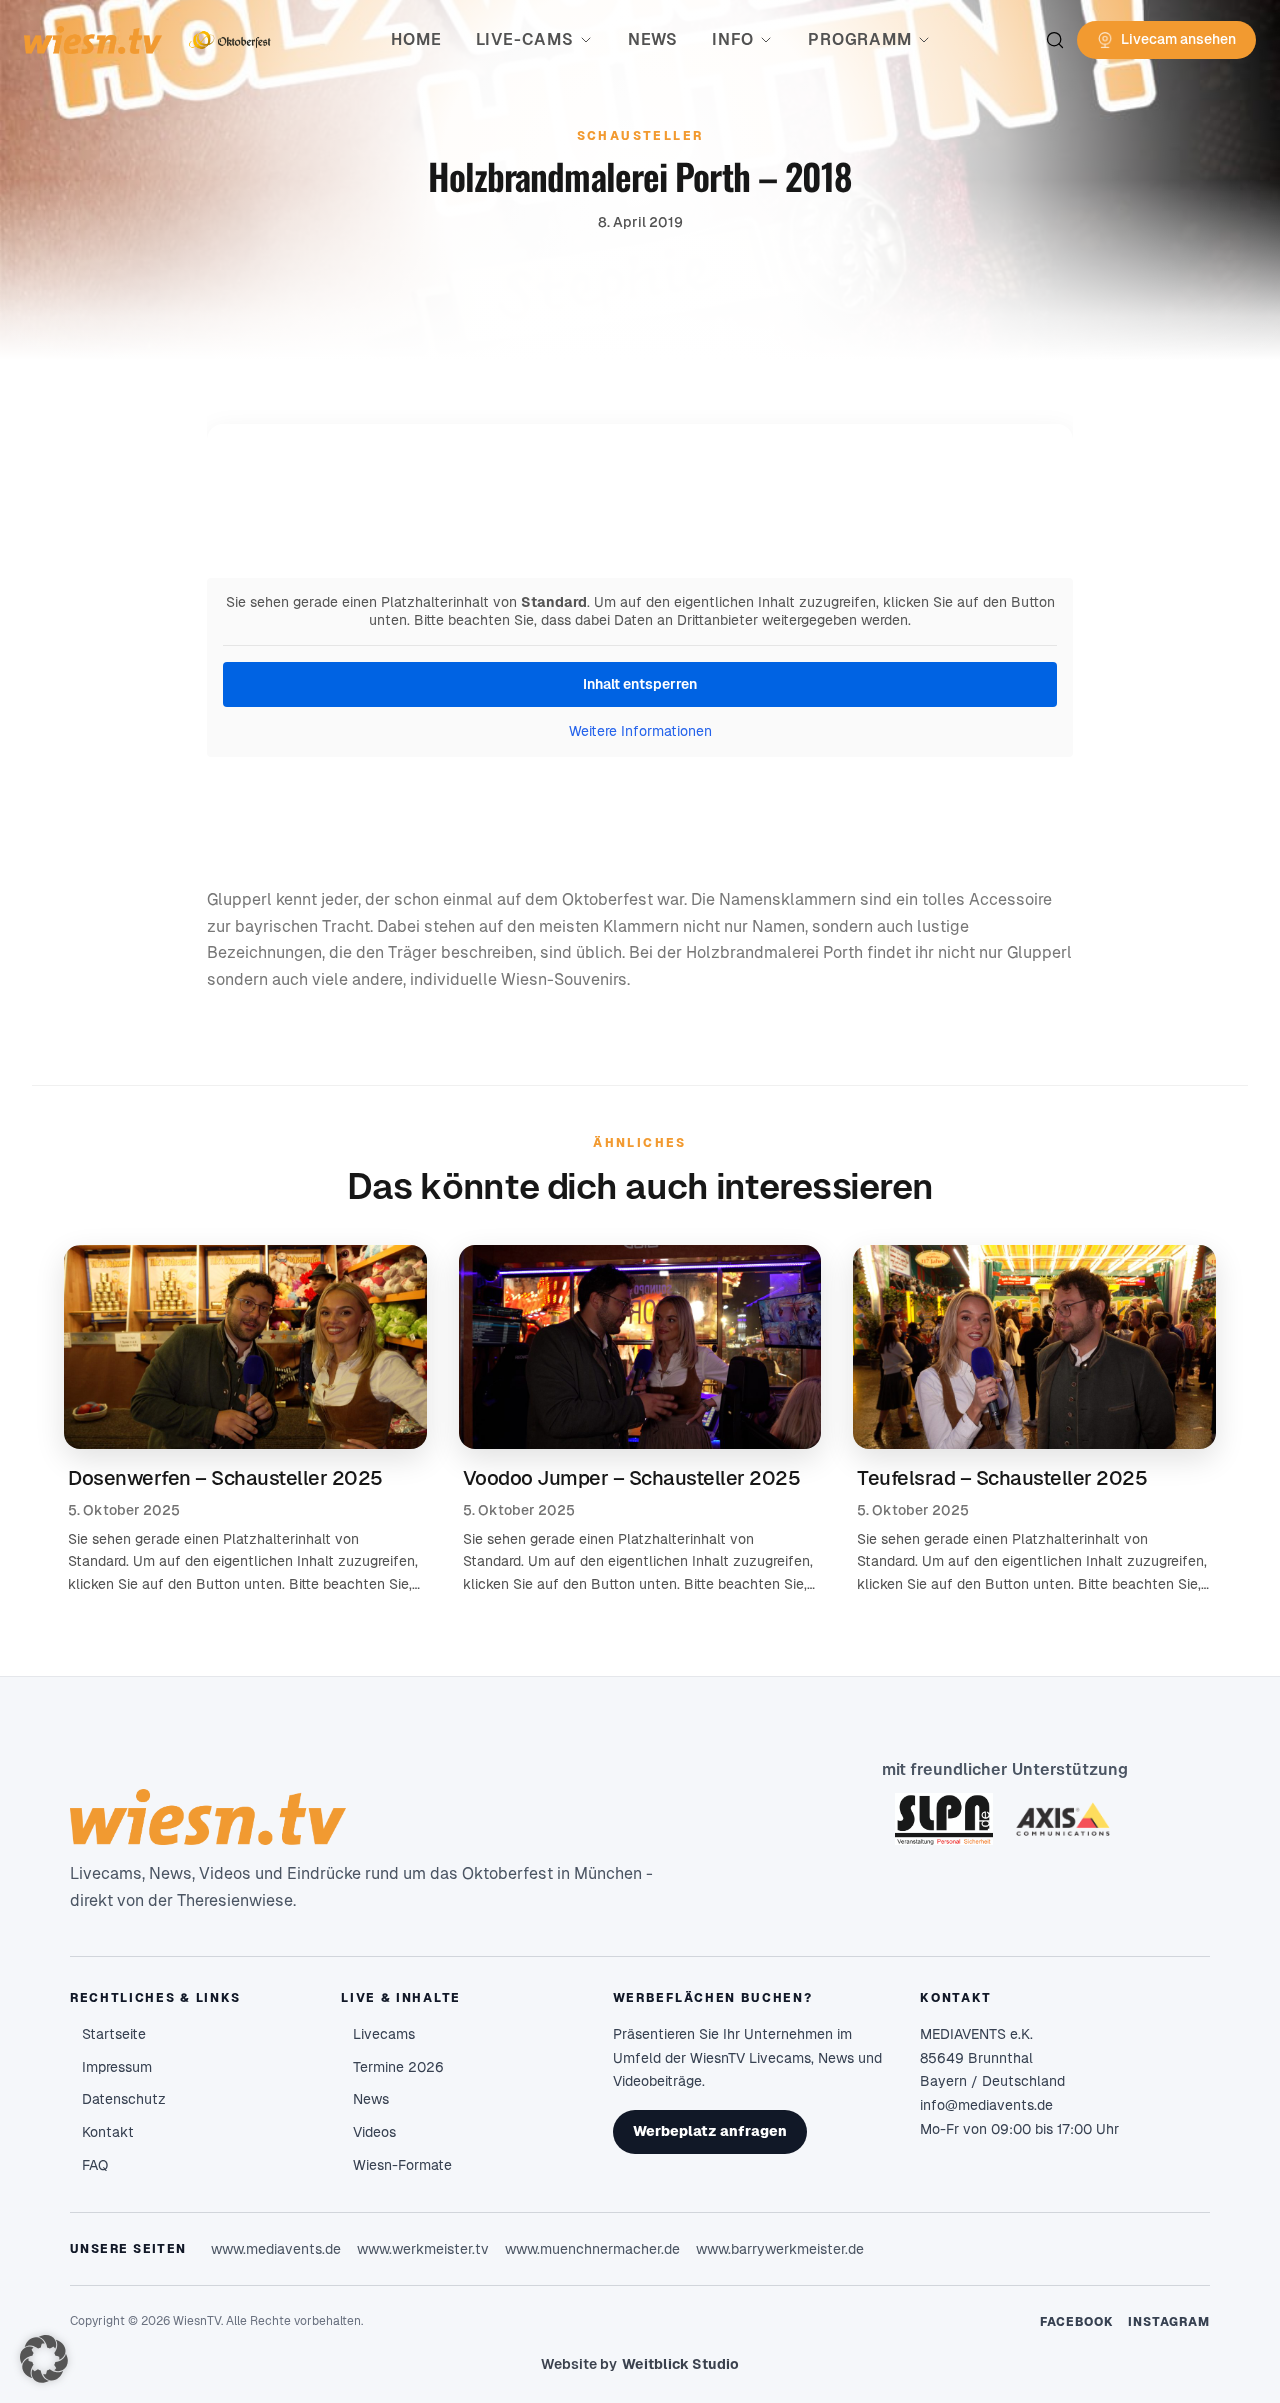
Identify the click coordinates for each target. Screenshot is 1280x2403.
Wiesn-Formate (402, 2165)
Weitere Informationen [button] (640, 731)
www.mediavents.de (276, 2249)
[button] (44, 2359)
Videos (374, 2132)
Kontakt (108, 2132)
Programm (859, 39)
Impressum (117, 2067)
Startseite (114, 2034)
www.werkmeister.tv (423, 2249)
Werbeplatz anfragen (710, 2131)
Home (416, 39)
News (653, 39)
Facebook (1077, 2322)
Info (733, 39)
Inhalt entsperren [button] (640, 684)
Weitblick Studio (680, 2364)
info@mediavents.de (986, 2105)
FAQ (95, 2165)
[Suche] (1055, 40)
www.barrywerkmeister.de (780, 2249)
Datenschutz (124, 2099)
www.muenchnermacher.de (592, 2249)
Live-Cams (525, 39)
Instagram (1169, 2322)
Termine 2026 (398, 2067)
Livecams (384, 2034)
